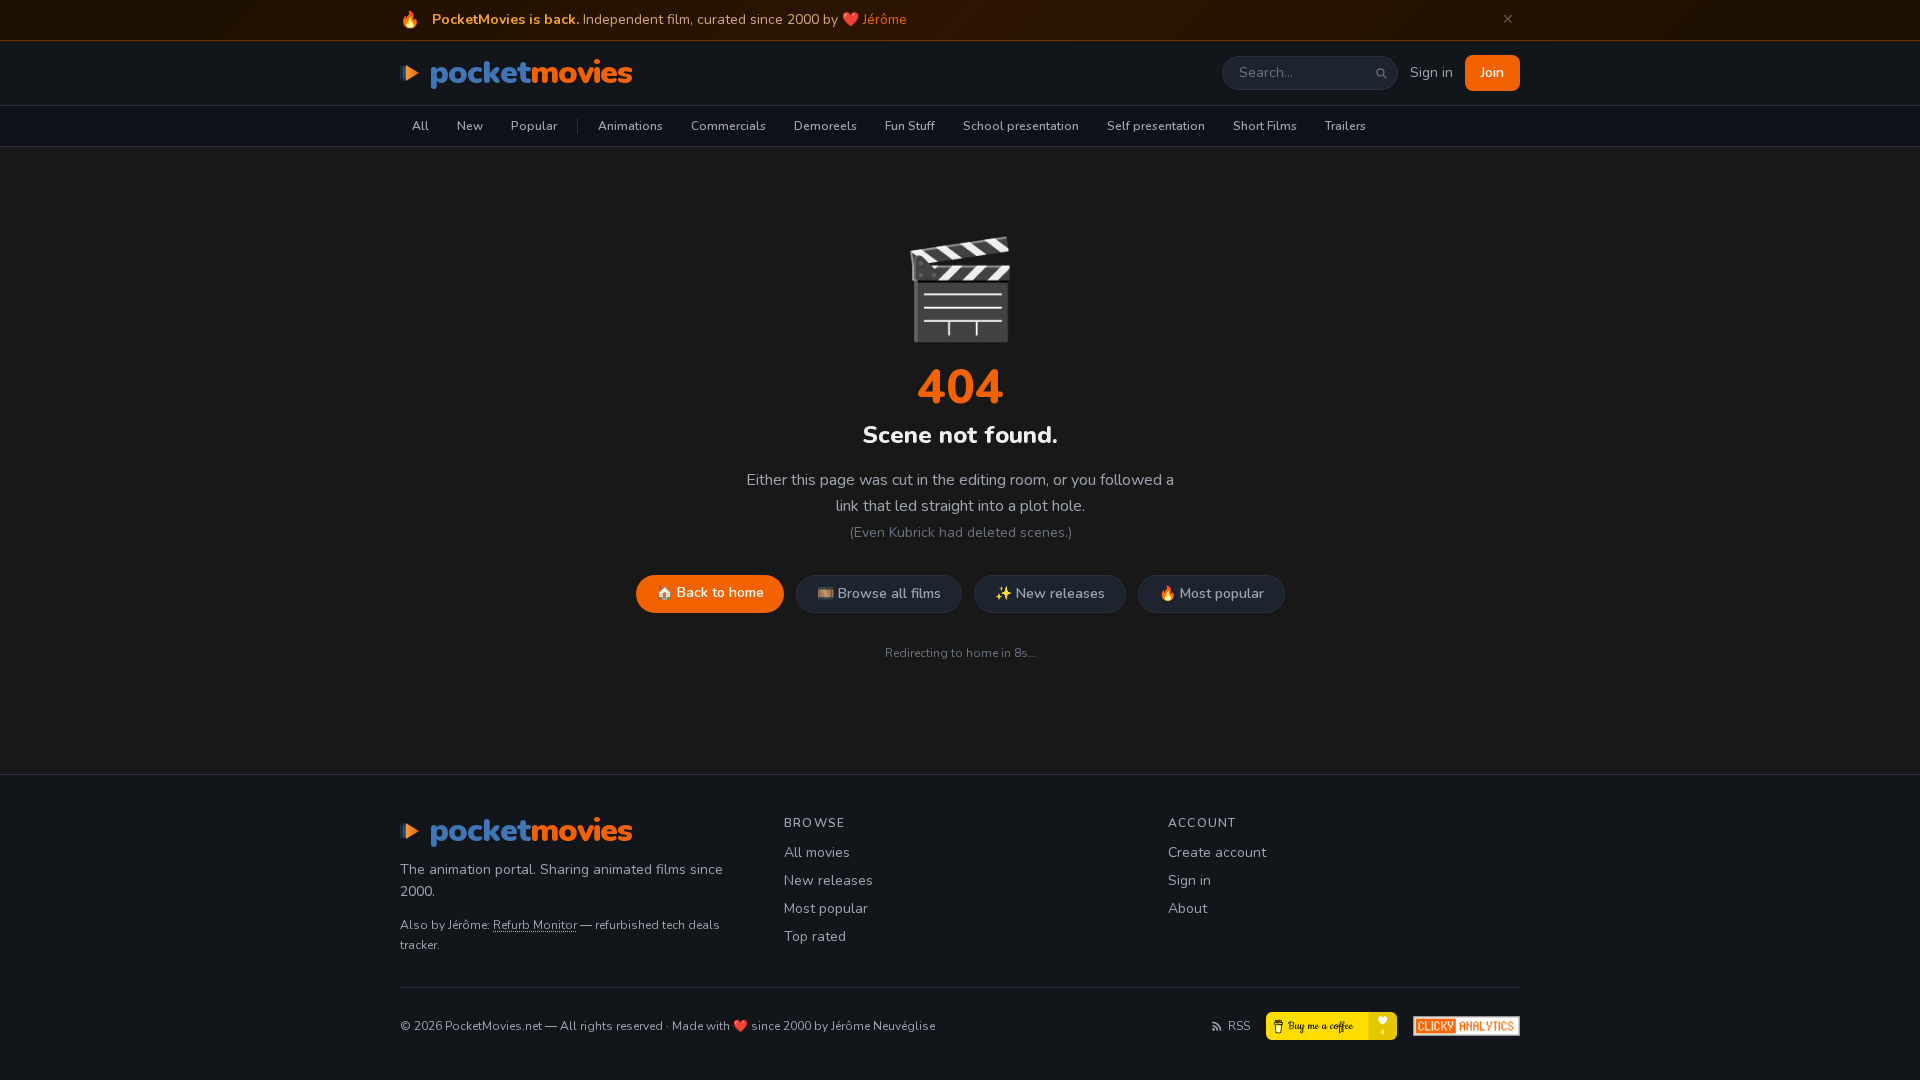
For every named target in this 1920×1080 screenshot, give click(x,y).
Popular (534, 126)
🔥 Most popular (1211, 593)
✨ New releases (1050, 593)
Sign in (1431, 72)
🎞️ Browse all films (879, 593)
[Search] (1381, 73)
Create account (1217, 852)
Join (1492, 72)
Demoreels (825, 126)
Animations (630, 126)
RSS (1239, 1026)
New (470, 126)
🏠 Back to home (710, 592)
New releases (828, 880)
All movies (817, 852)
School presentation (1021, 126)
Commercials (728, 126)
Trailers (1345, 126)
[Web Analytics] (1466, 1026)
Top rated (815, 936)
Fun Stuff (910, 126)
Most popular (826, 908)
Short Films (1265, 126)
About (1187, 908)
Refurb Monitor (535, 925)
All (420, 126)
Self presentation (1156, 126)
